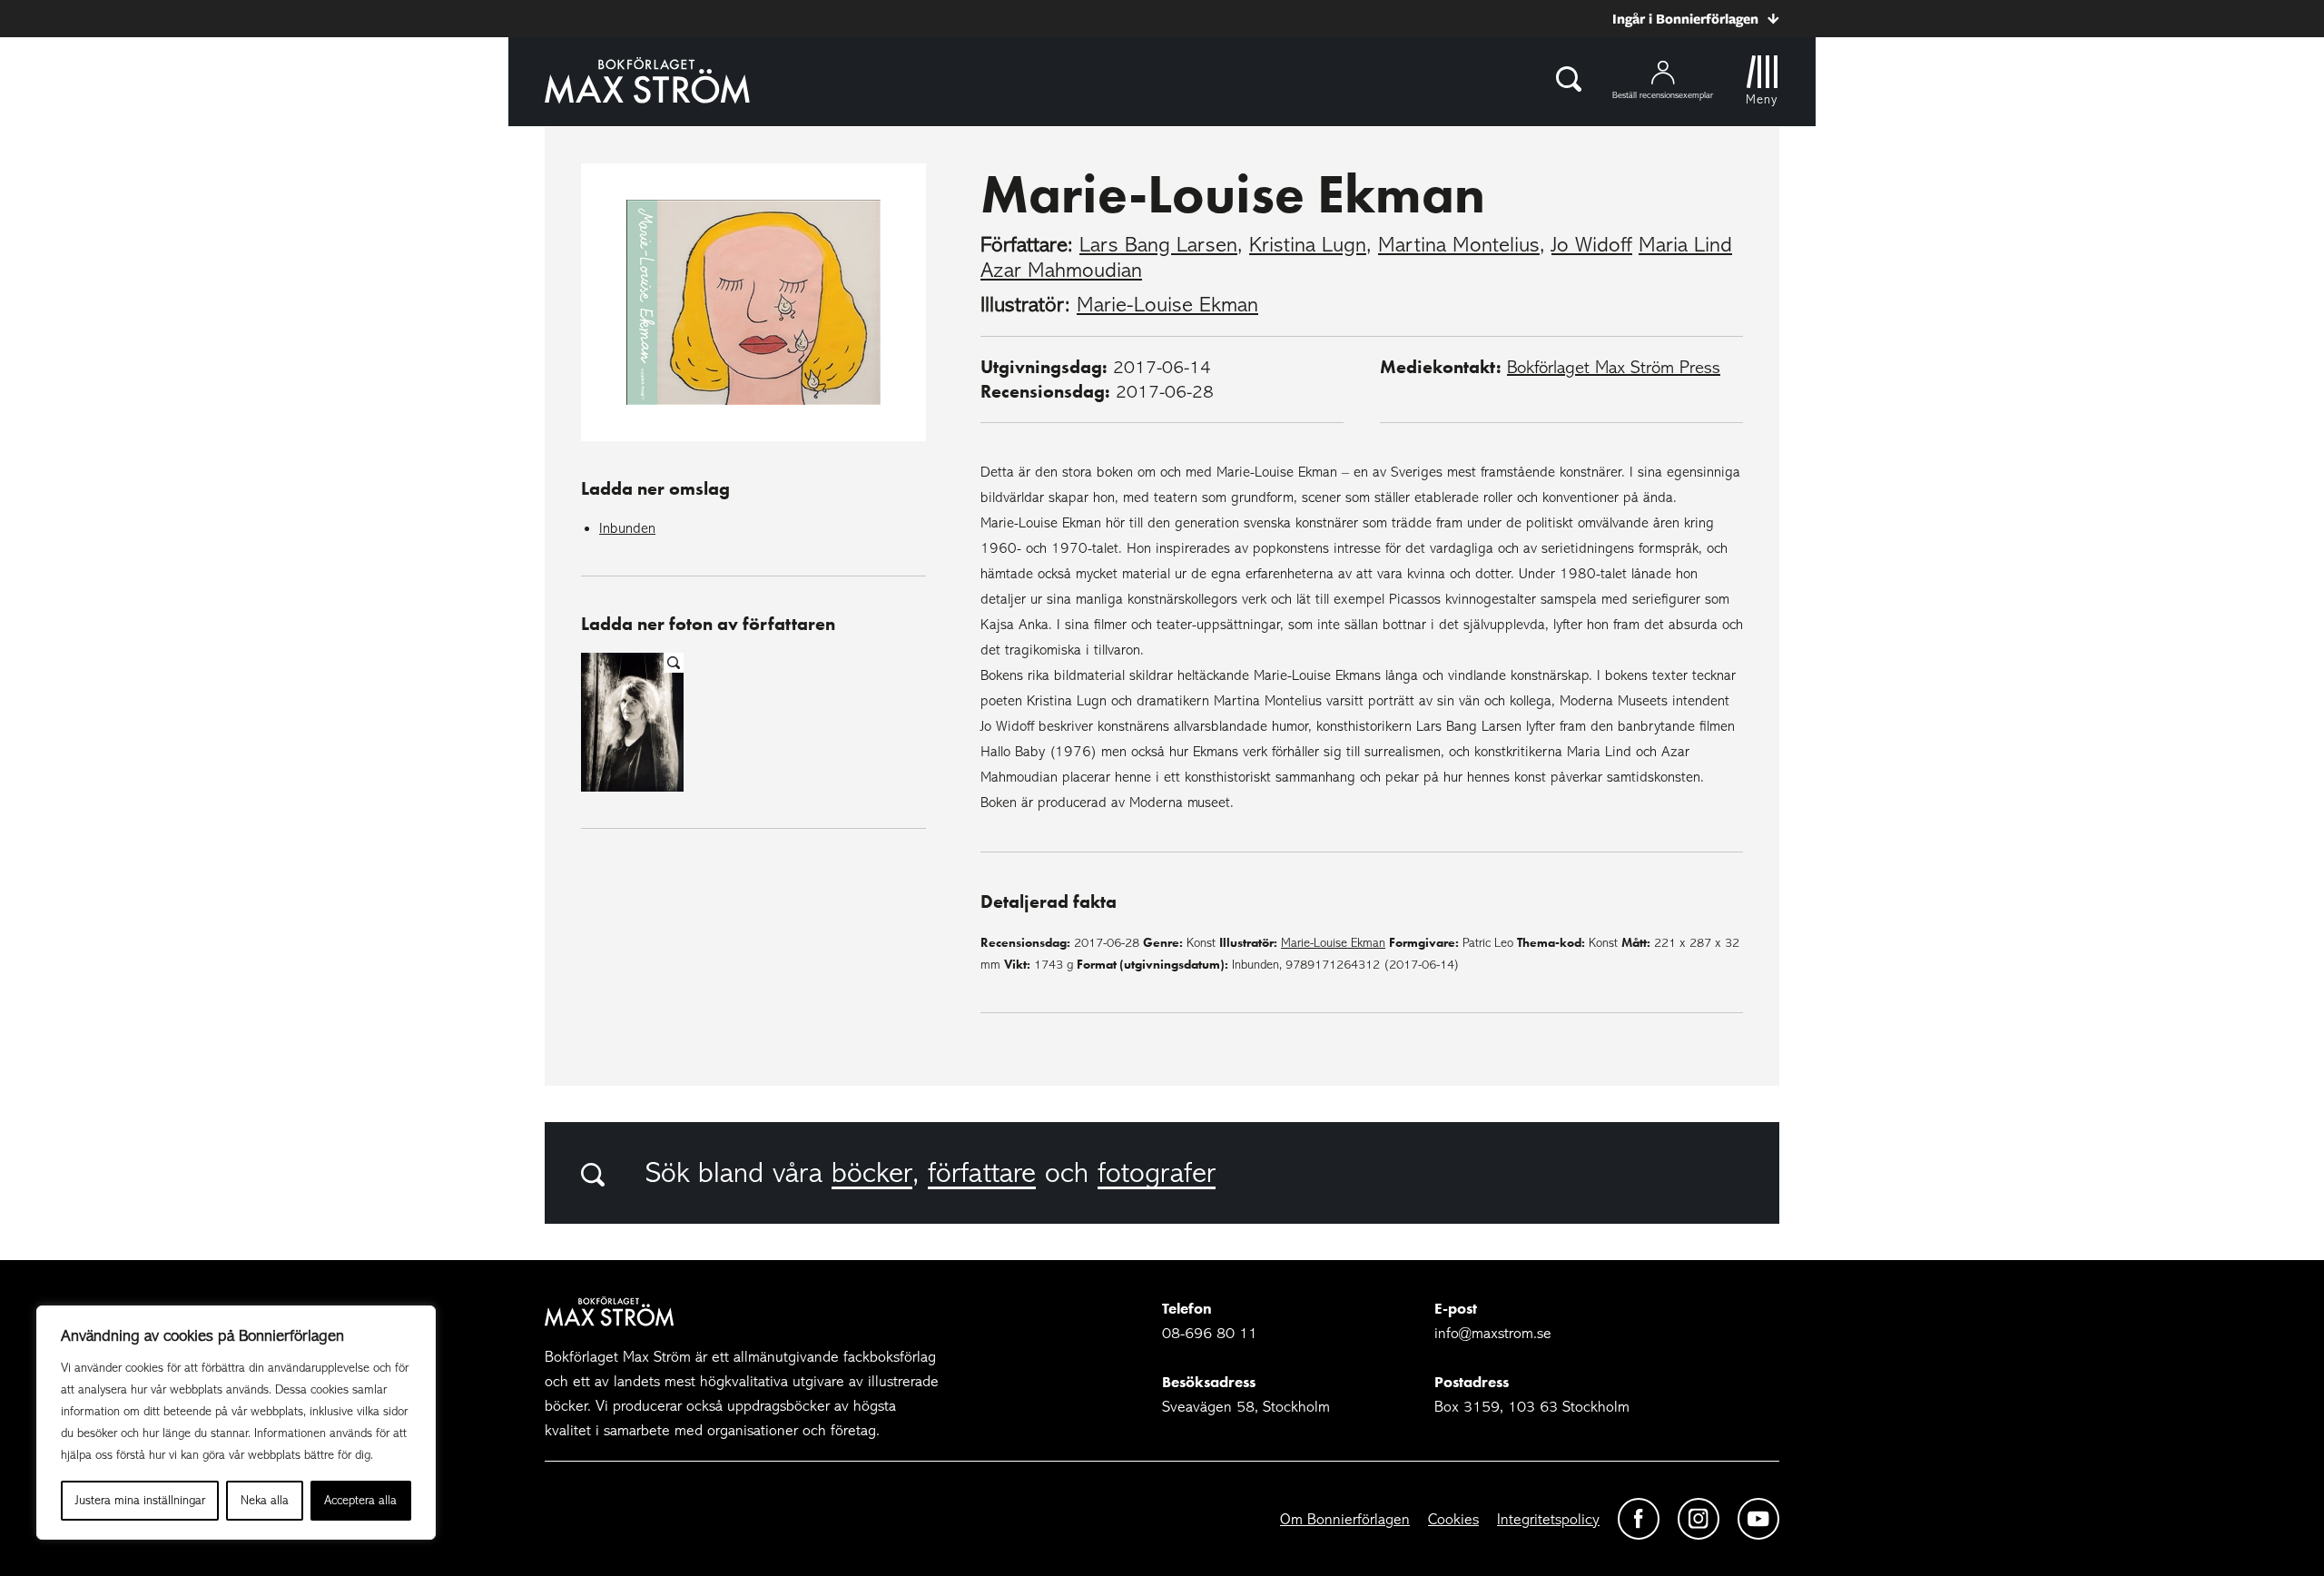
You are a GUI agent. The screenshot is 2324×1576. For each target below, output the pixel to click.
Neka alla (265, 1500)
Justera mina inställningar (140, 1500)
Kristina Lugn (1308, 245)
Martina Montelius (1459, 245)
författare (982, 1173)
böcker (872, 1173)
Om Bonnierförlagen (1345, 1519)
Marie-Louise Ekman (1167, 305)
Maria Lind (1685, 245)
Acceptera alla (360, 1500)
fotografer (1157, 1173)
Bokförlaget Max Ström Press (1614, 367)
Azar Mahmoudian (1061, 270)
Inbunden (627, 528)
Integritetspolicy (1548, 1519)
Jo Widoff (1592, 245)
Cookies (1453, 1519)
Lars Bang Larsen (1158, 245)
